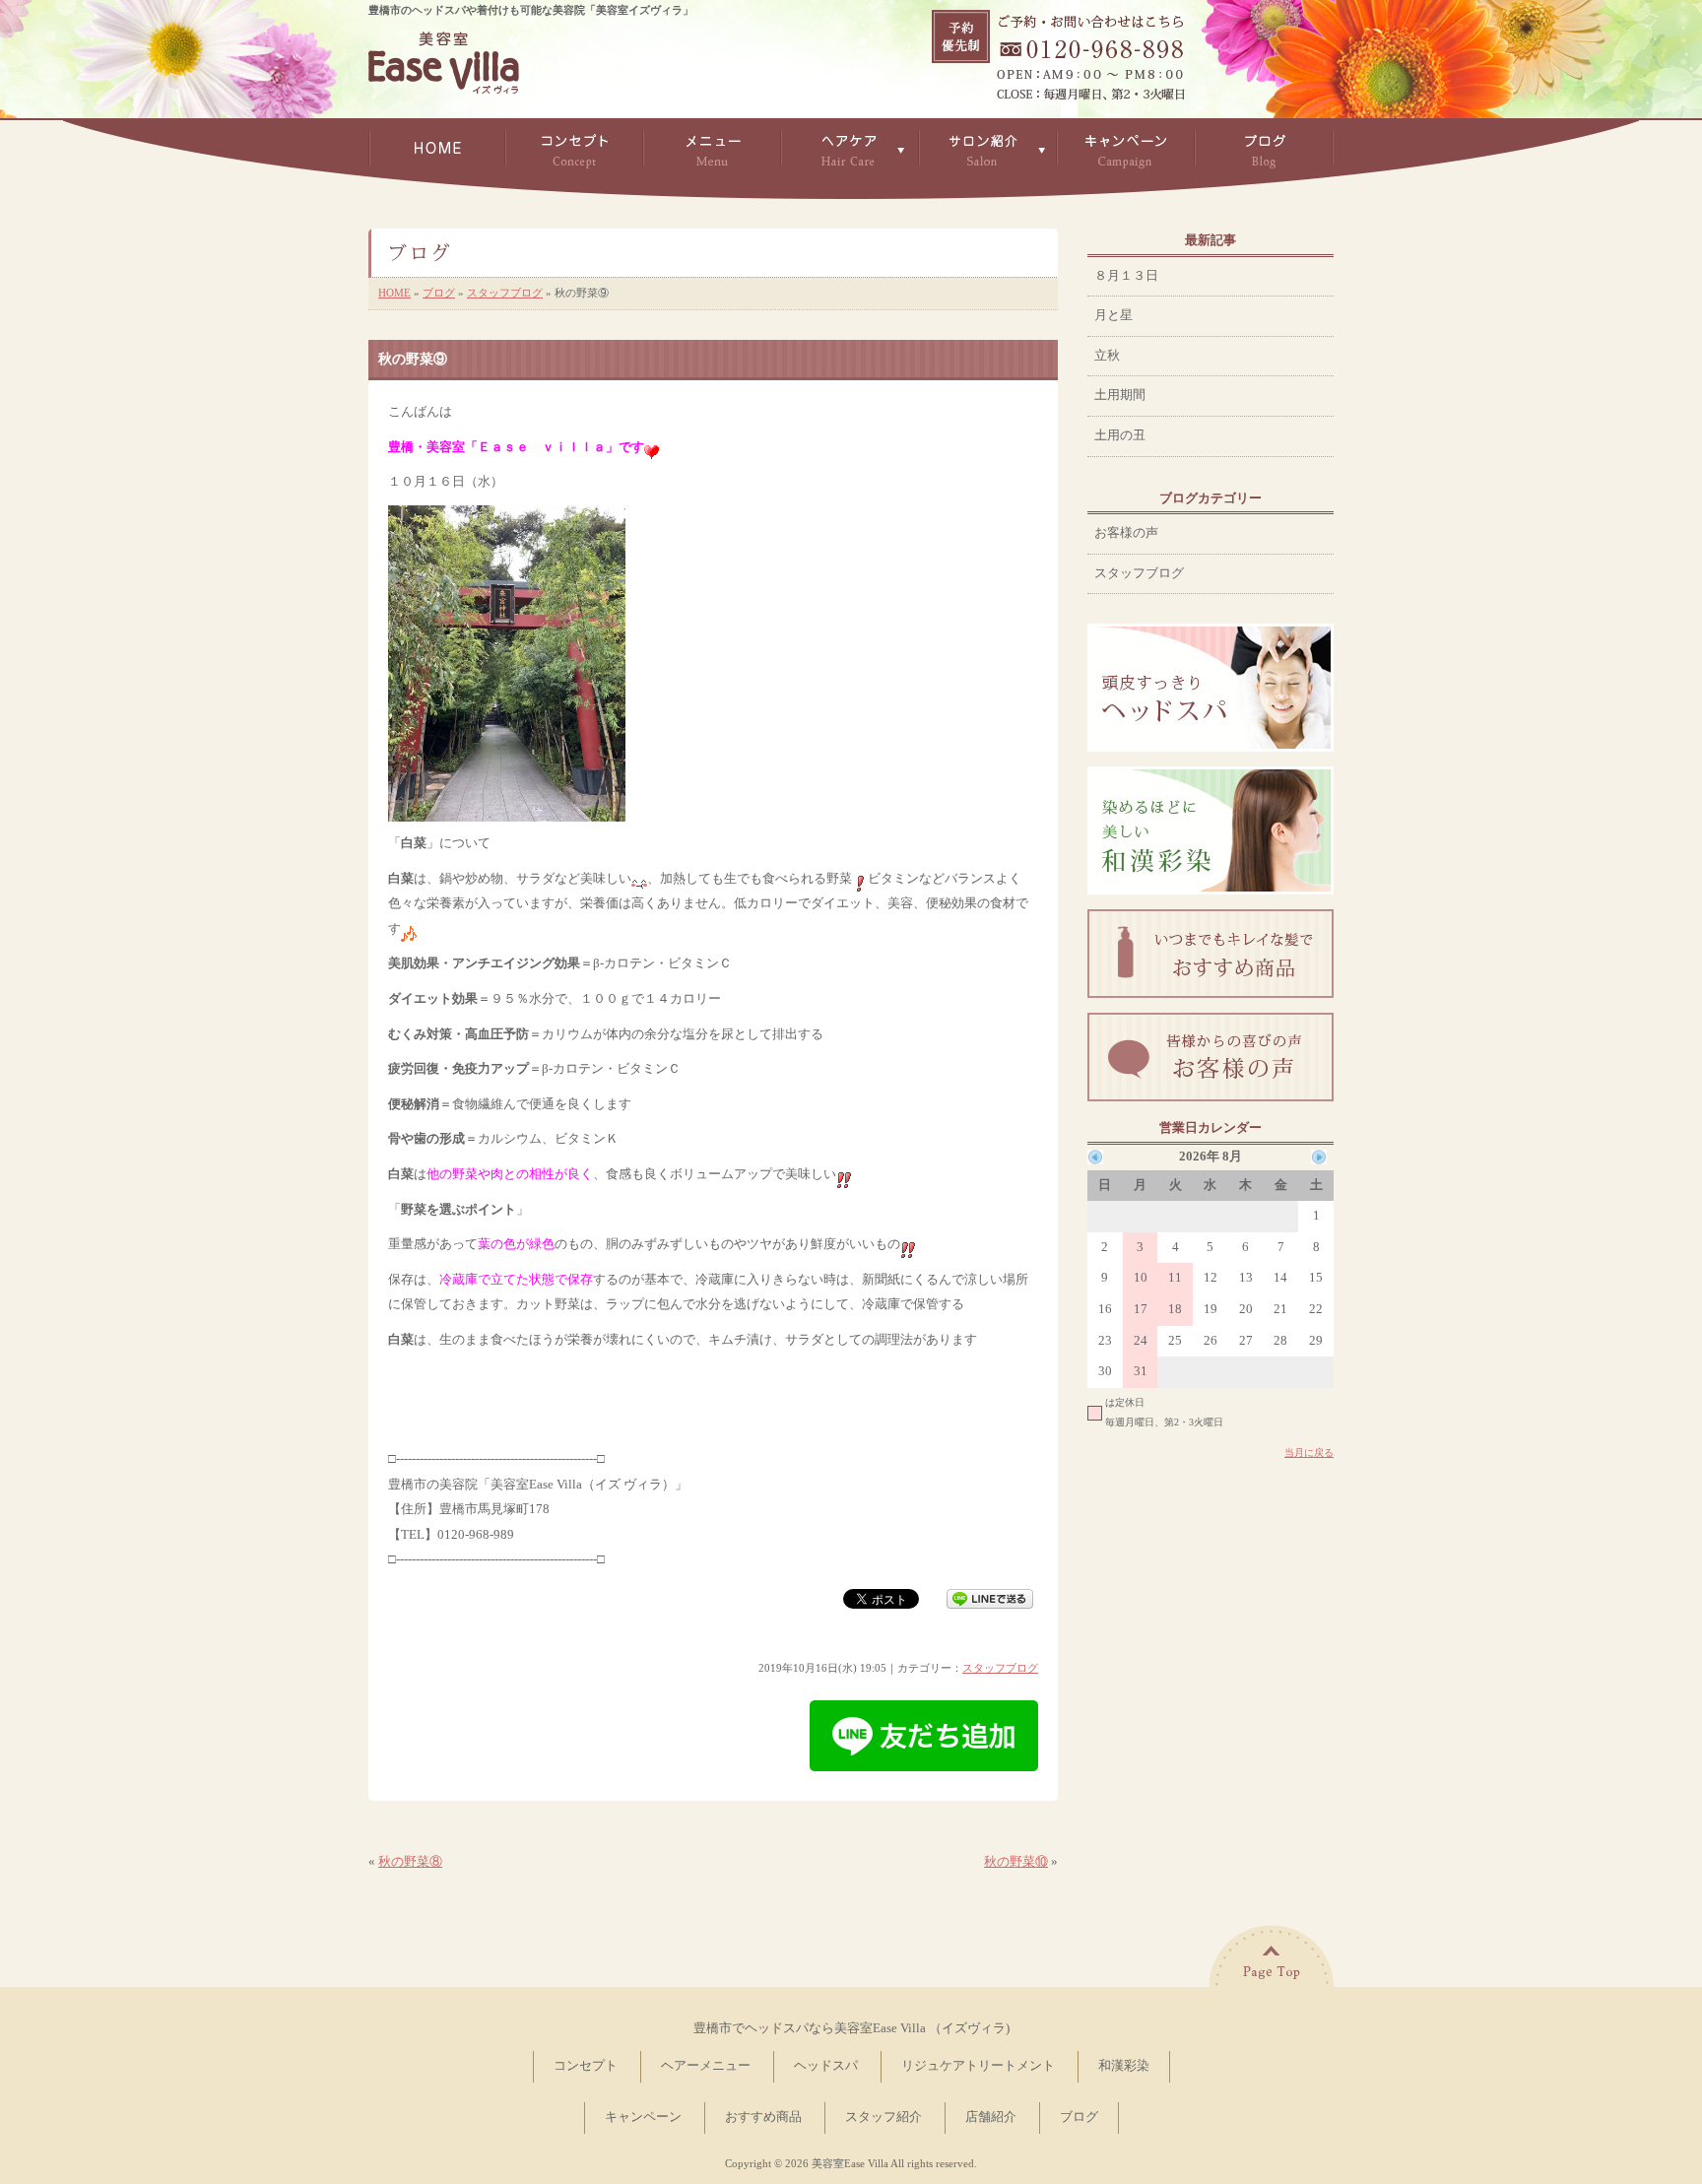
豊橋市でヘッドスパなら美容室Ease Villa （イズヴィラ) (851, 2028)
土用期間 (1120, 395)
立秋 (1107, 356)
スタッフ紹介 (884, 2117)
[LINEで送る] (990, 1598)
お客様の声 (1126, 533)
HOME (394, 293)
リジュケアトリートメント (978, 2066)
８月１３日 (1126, 276)
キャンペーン (643, 2117)
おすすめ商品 (763, 2117)
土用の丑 (1120, 435)
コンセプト (586, 2066)
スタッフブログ (505, 293)
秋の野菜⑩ (1016, 1862)
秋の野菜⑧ (410, 1862)
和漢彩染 (1124, 2066)
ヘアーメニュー (706, 2066)
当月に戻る (1309, 1453)
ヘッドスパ (826, 2066)
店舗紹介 (991, 2117)
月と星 (1113, 315)
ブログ (439, 293)
